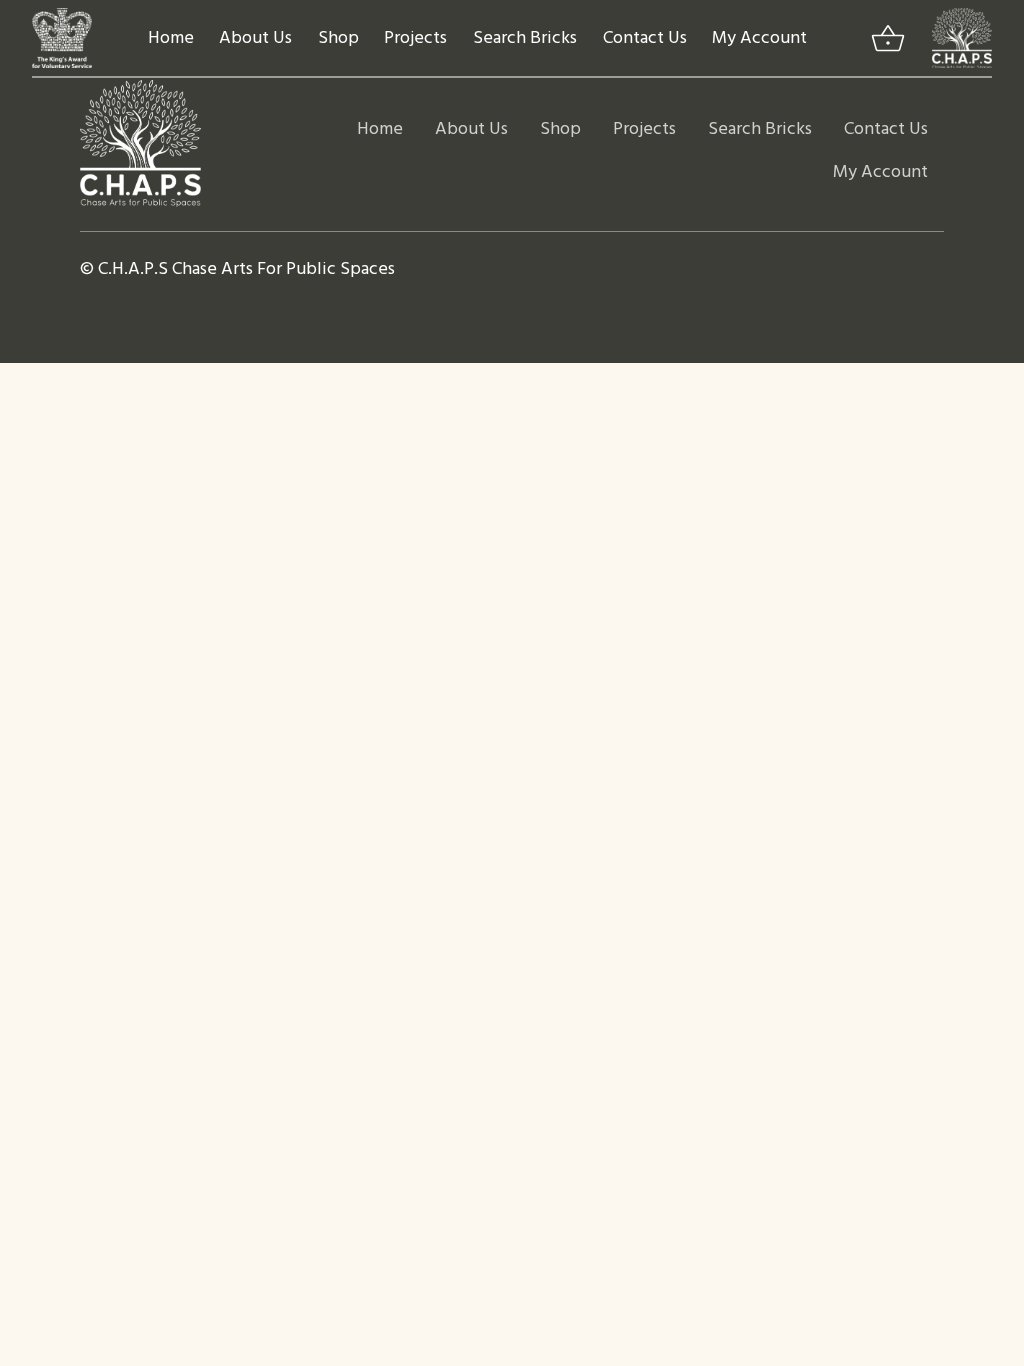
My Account (759, 38)
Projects (415, 38)
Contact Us (645, 38)
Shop (338, 38)
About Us (255, 38)
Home (171, 38)
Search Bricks (525, 38)
